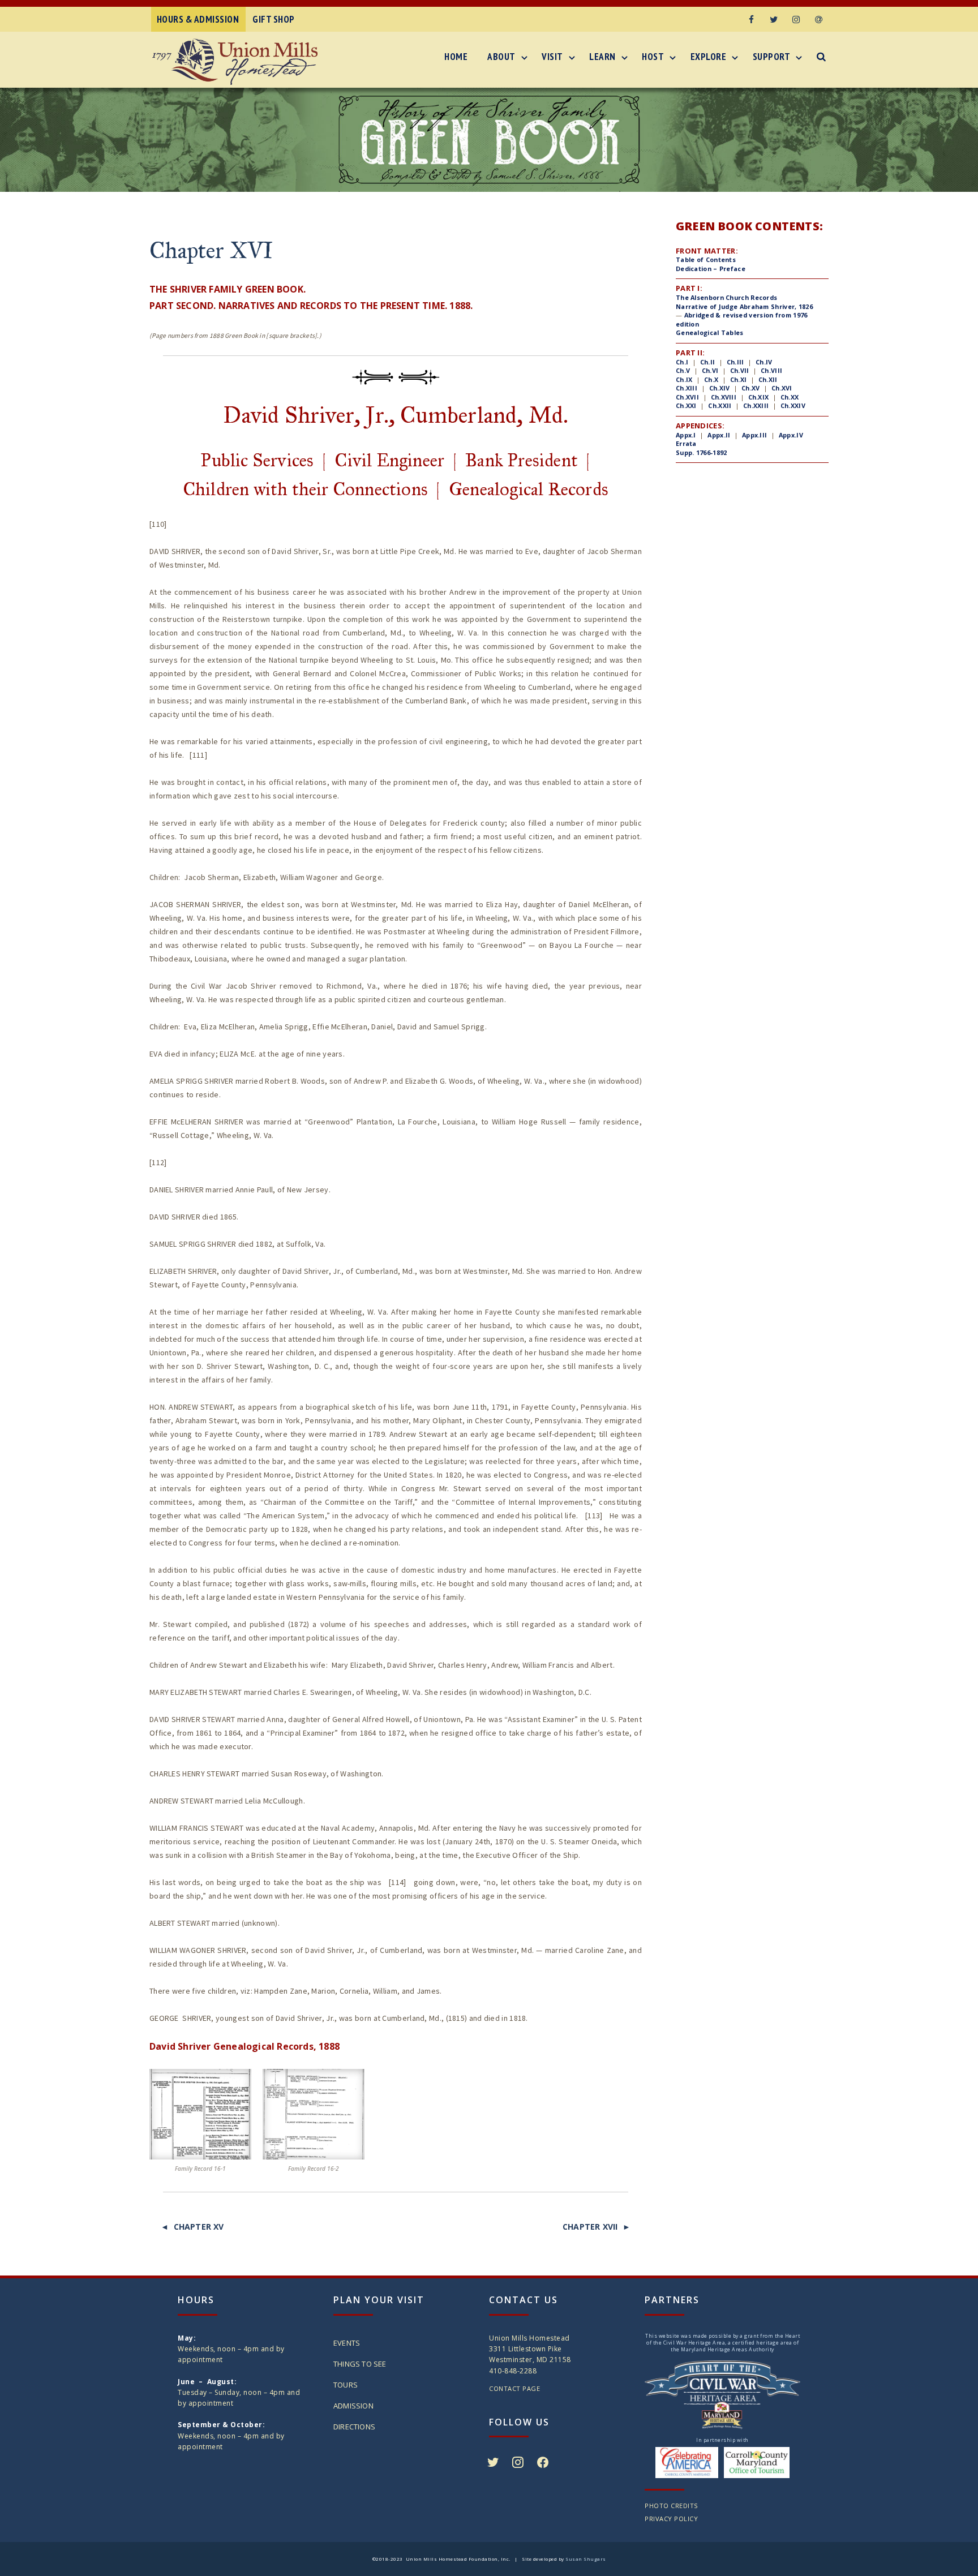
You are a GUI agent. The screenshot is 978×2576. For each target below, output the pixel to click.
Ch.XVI (782, 388)
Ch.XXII (720, 405)
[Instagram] (796, 19)
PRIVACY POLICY (671, 2519)
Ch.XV (751, 388)
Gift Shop (274, 19)
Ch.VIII (771, 370)
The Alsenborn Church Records (726, 297)
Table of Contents (706, 259)
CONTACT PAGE (514, 2388)
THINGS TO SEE (360, 2364)
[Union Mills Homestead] (238, 62)
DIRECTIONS (354, 2427)
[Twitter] (774, 19)
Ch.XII (768, 379)
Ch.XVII (687, 397)
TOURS (346, 2385)
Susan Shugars (586, 2559)
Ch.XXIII (756, 405)
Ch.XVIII (724, 397)
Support (772, 57)
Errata (686, 443)
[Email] (819, 19)
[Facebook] (751, 19)
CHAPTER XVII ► (597, 2227)
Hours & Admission (198, 19)
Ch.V (683, 370)
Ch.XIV (720, 388)
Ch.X (711, 379)
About (501, 57)
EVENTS (347, 2343)
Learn (602, 57)
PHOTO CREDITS (671, 2506)
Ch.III (735, 362)
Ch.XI (739, 379)
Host (653, 57)
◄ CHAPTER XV (192, 2227)
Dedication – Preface (711, 269)
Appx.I (686, 435)
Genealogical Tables (710, 332)
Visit (552, 57)
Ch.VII (740, 370)
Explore (709, 57)
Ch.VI (710, 370)
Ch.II (706, 362)
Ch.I (682, 362)
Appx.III (754, 435)
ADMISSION (353, 2406)
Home (456, 57)
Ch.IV (764, 362)
